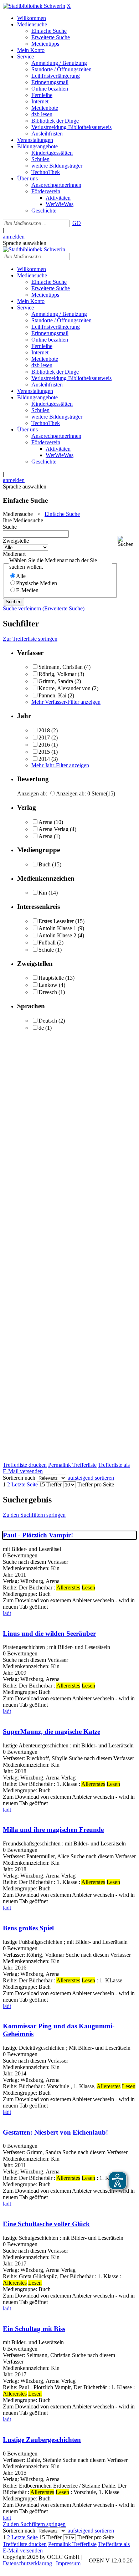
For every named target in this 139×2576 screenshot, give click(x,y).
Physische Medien (37, 583)
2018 (44, 730)
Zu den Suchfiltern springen (34, 1515)
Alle (21, 576)
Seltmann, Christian (61, 667)
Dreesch (48, 992)
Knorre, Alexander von (65, 688)
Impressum (68, 2563)
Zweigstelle (16, 541)
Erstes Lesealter (56, 921)
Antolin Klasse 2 (57, 935)
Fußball (47, 943)
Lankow (48, 985)
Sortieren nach (19, 1478)
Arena (45, 822)
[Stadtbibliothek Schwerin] (34, 6)
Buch (45, 864)
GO (77, 223)
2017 (44, 738)
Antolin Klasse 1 (57, 928)
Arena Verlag (54, 829)
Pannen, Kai (52, 695)
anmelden (14, 237)
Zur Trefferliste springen (30, 639)
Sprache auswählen (25, 243)
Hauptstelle (51, 978)
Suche (10, 527)
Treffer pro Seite (96, 1484)
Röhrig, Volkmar (57, 674)
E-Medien (27, 590)
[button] (127, 541)
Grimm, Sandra (56, 681)
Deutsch (48, 1021)
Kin (43, 893)
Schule (46, 950)
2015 (44, 752)
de (41, 1028)
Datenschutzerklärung (27, 2563)
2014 (44, 759)
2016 (44, 745)
